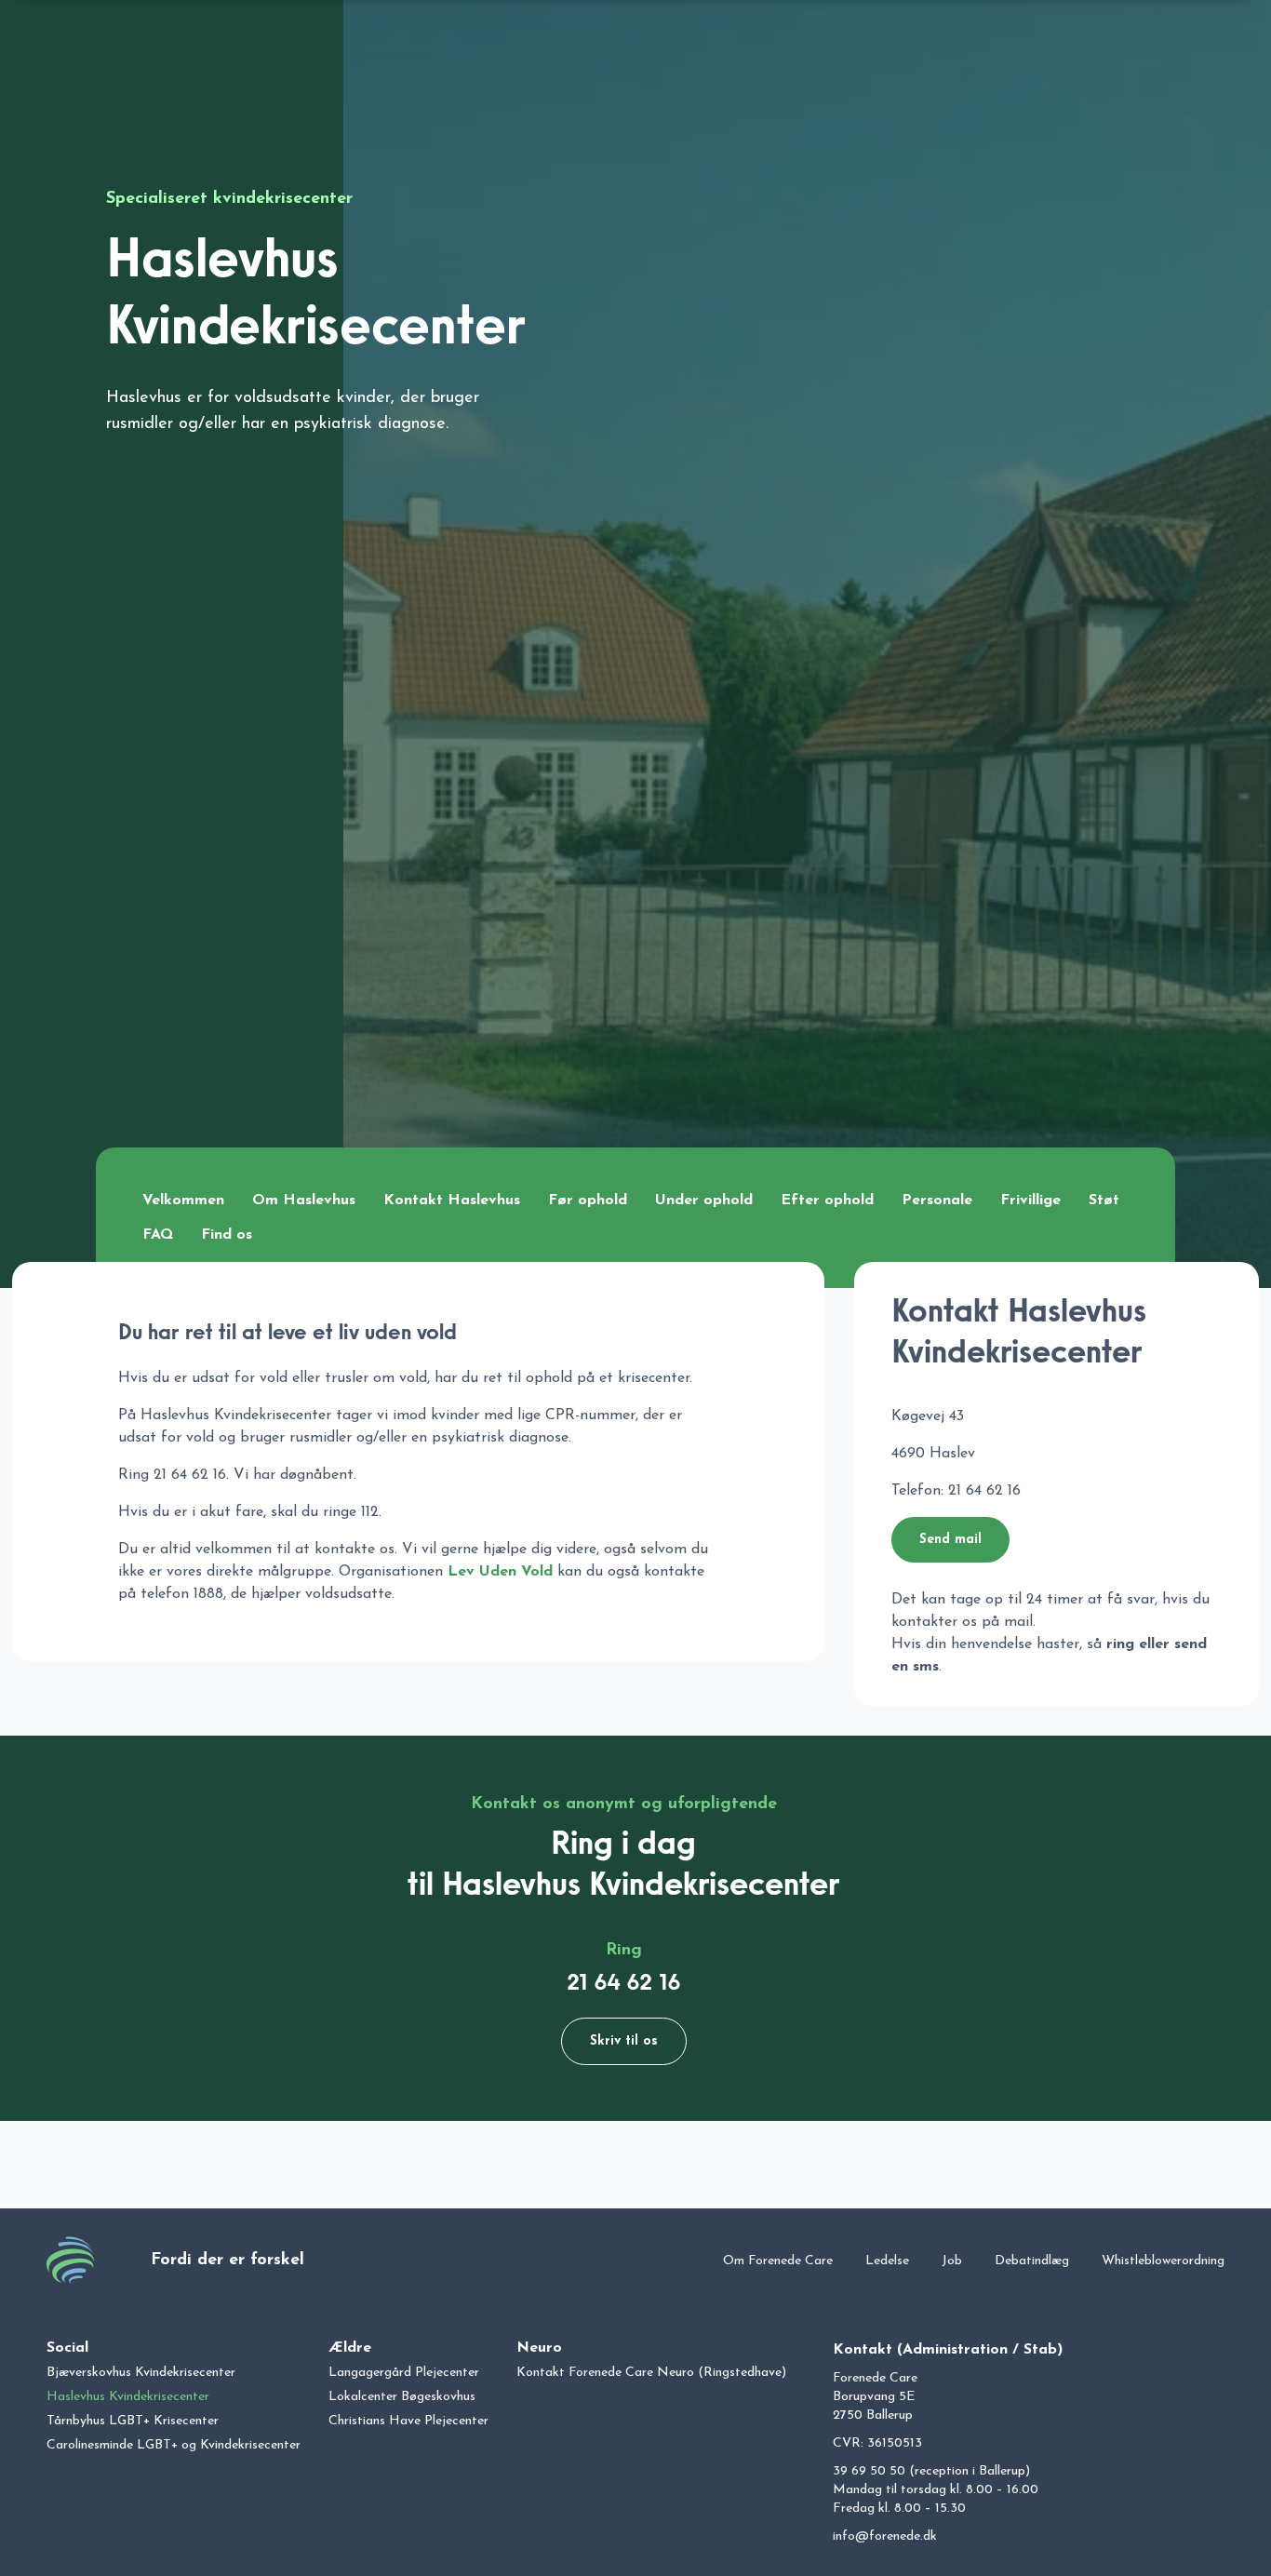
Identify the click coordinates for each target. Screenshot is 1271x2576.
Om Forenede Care (778, 2261)
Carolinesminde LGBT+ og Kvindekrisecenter (174, 2445)
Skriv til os (624, 2041)
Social (67, 2348)
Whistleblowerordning (1163, 2261)
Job (952, 2261)
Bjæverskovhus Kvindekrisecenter (141, 2373)
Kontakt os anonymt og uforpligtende (624, 1805)
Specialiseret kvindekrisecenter (229, 199)
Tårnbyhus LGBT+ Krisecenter (133, 2421)
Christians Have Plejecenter (408, 2421)
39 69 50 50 (869, 2471)
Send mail (950, 1540)
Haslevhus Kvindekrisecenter (128, 2397)
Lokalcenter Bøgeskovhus (402, 2397)
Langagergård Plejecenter (404, 2373)
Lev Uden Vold (500, 1572)
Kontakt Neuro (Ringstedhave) (651, 2373)
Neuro (539, 2348)
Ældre (350, 2348)
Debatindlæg (1032, 2261)
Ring (624, 1951)
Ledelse (887, 2261)
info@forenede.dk (885, 2536)
